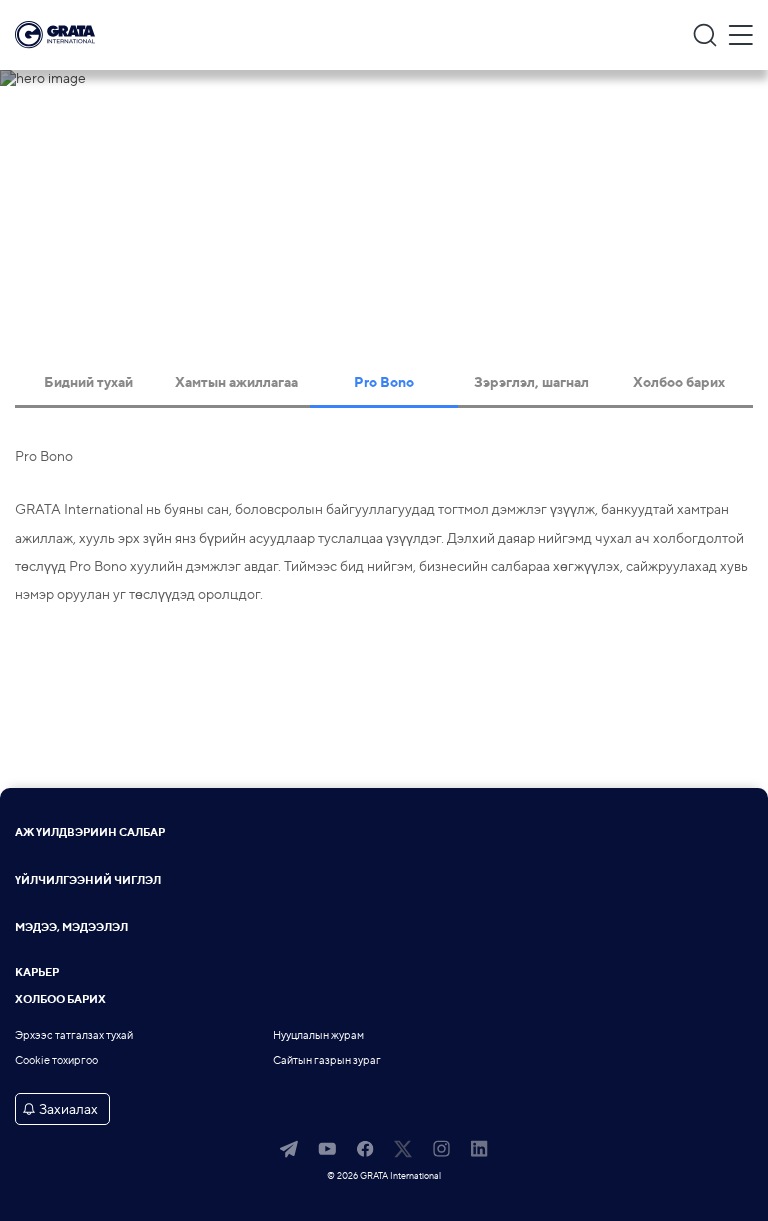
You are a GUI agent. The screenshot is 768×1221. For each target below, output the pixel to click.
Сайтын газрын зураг (327, 1060)
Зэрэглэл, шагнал (531, 382)
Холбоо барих (679, 382)
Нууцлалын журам (318, 1035)
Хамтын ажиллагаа (236, 382)
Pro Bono (384, 382)
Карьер (37, 973)
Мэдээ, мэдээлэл (71, 928)
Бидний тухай (88, 382)
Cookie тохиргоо (56, 1060)
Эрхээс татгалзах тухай (74, 1035)
